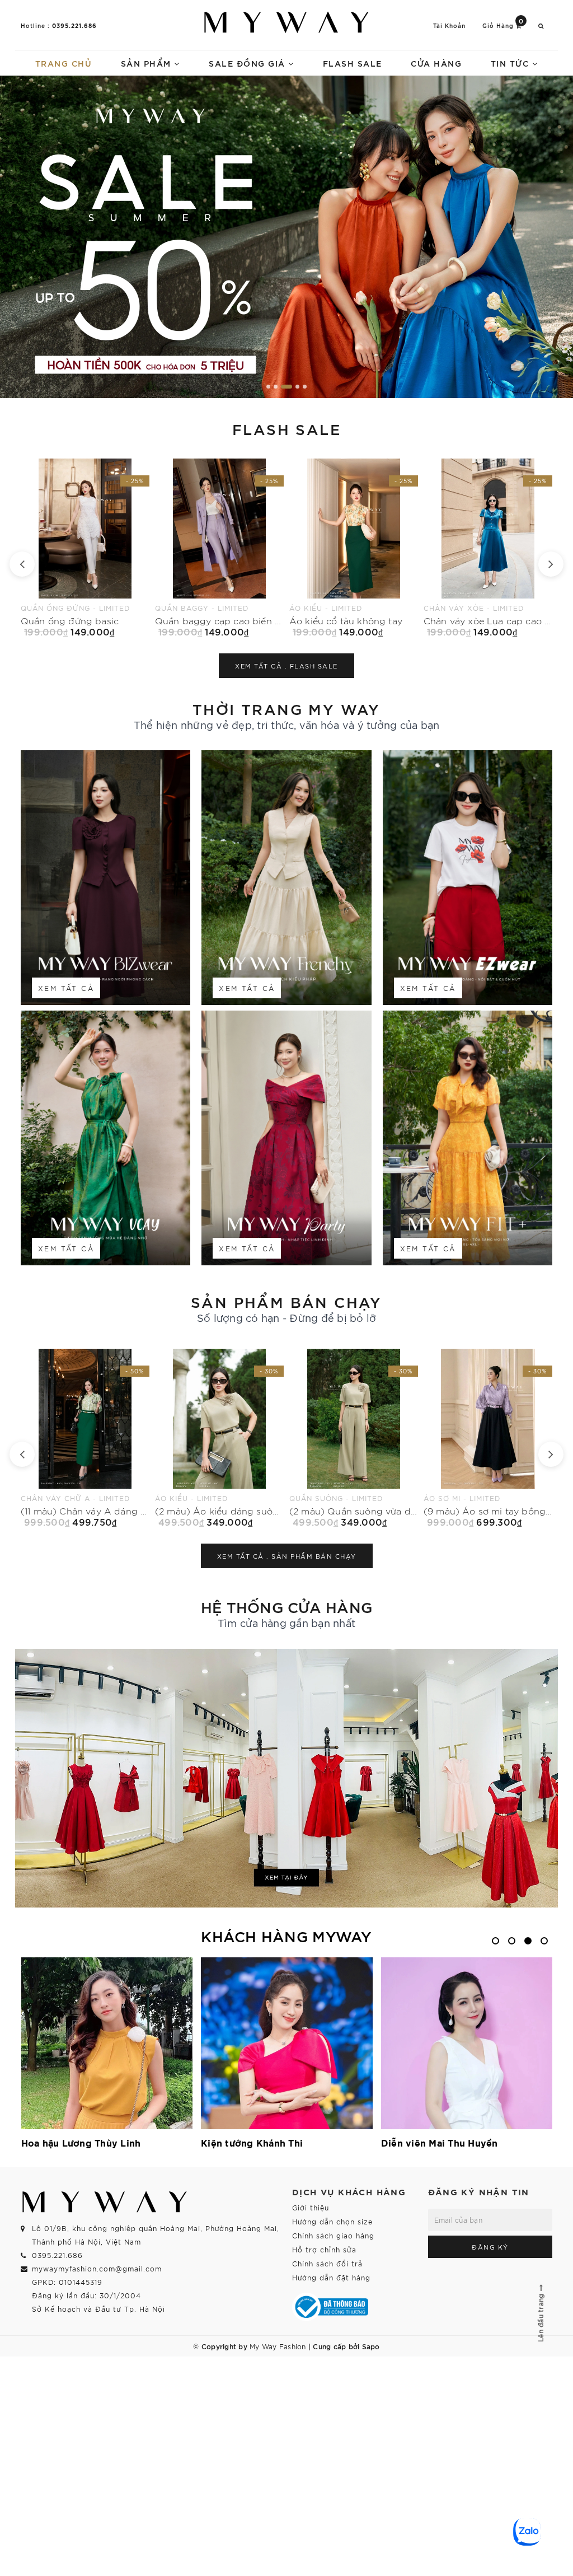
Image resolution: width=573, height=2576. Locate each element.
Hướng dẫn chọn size (332, 2221)
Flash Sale (353, 63)
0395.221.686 (74, 25)
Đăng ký (490, 2247)
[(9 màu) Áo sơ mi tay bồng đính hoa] (354, 1438)
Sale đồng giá (248, 63)
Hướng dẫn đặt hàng (331, 2277)
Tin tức (511, 63)
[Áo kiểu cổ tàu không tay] (219, 548)
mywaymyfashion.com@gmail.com (97, 2268)
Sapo (371, 2346)
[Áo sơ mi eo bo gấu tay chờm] (488, 548)
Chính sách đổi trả (327, 2263)
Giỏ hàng (503, 25)
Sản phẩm (148, 63)
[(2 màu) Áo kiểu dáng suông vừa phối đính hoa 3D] (85, 1438)
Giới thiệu (311, 2207)
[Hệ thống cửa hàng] (286, 1778)
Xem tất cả (66, 988)
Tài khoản (449, 25)
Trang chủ (64, 63)
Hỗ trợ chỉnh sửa (324, 2249)
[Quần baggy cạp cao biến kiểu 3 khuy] (85, 548)
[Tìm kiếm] (541, 25)
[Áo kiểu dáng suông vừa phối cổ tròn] (488, 1438)
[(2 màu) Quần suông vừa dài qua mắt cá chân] (219, 1438)
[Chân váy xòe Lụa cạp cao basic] (354, 548)
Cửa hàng (436, 63)
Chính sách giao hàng (333, 2235)
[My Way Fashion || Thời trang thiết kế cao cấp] (286, 22)
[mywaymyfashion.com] (286, 237)
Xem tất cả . (286, 666)
